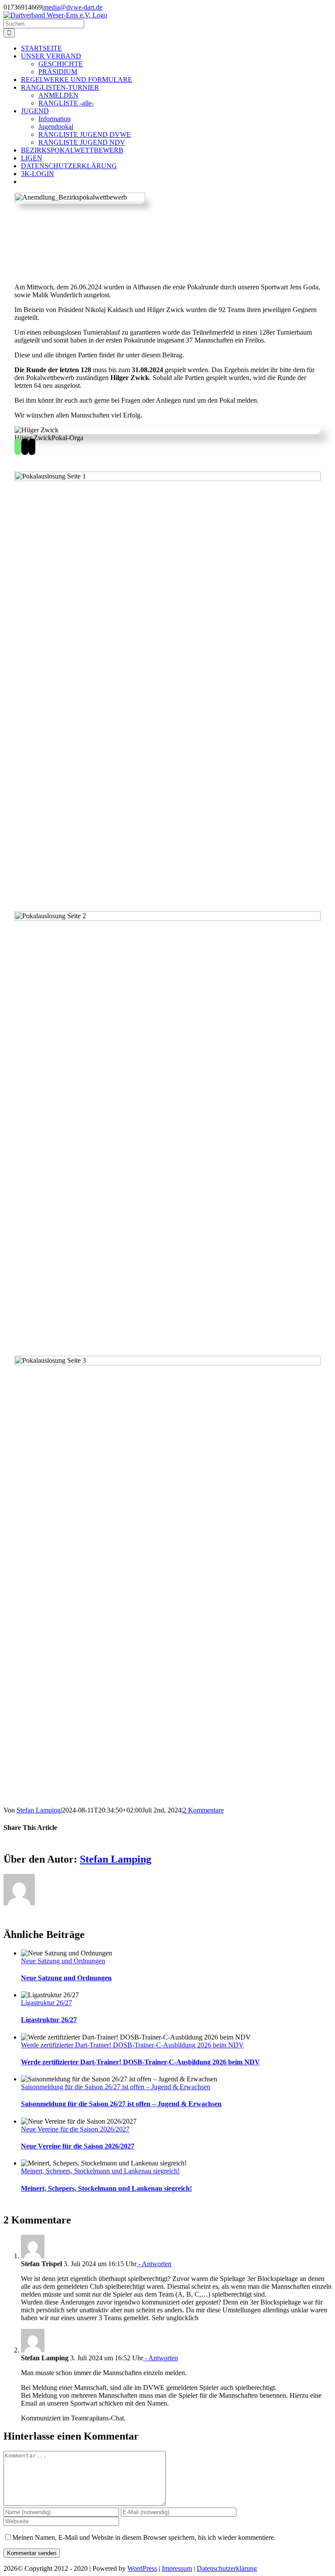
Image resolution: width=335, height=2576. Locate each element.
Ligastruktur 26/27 (46, 2003)
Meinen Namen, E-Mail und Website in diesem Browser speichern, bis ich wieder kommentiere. (144, 2537)
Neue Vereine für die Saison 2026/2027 (75, 2129)
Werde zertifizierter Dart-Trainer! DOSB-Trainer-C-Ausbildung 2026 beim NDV (132, 2045)
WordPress (142, 2568)
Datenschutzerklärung (227, 2568)
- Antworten (154, 2264)
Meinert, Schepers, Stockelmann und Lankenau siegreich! (100, 2171)
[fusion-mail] (25, 447)
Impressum (177, 2568)
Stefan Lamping (39, 1810)
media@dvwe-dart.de (73, 7)
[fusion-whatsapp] (18, 447)
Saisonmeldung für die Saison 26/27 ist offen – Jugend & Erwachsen (116, 2087)
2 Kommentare (203, 1810)
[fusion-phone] (32, 447)
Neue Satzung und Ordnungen (63, 1961)
